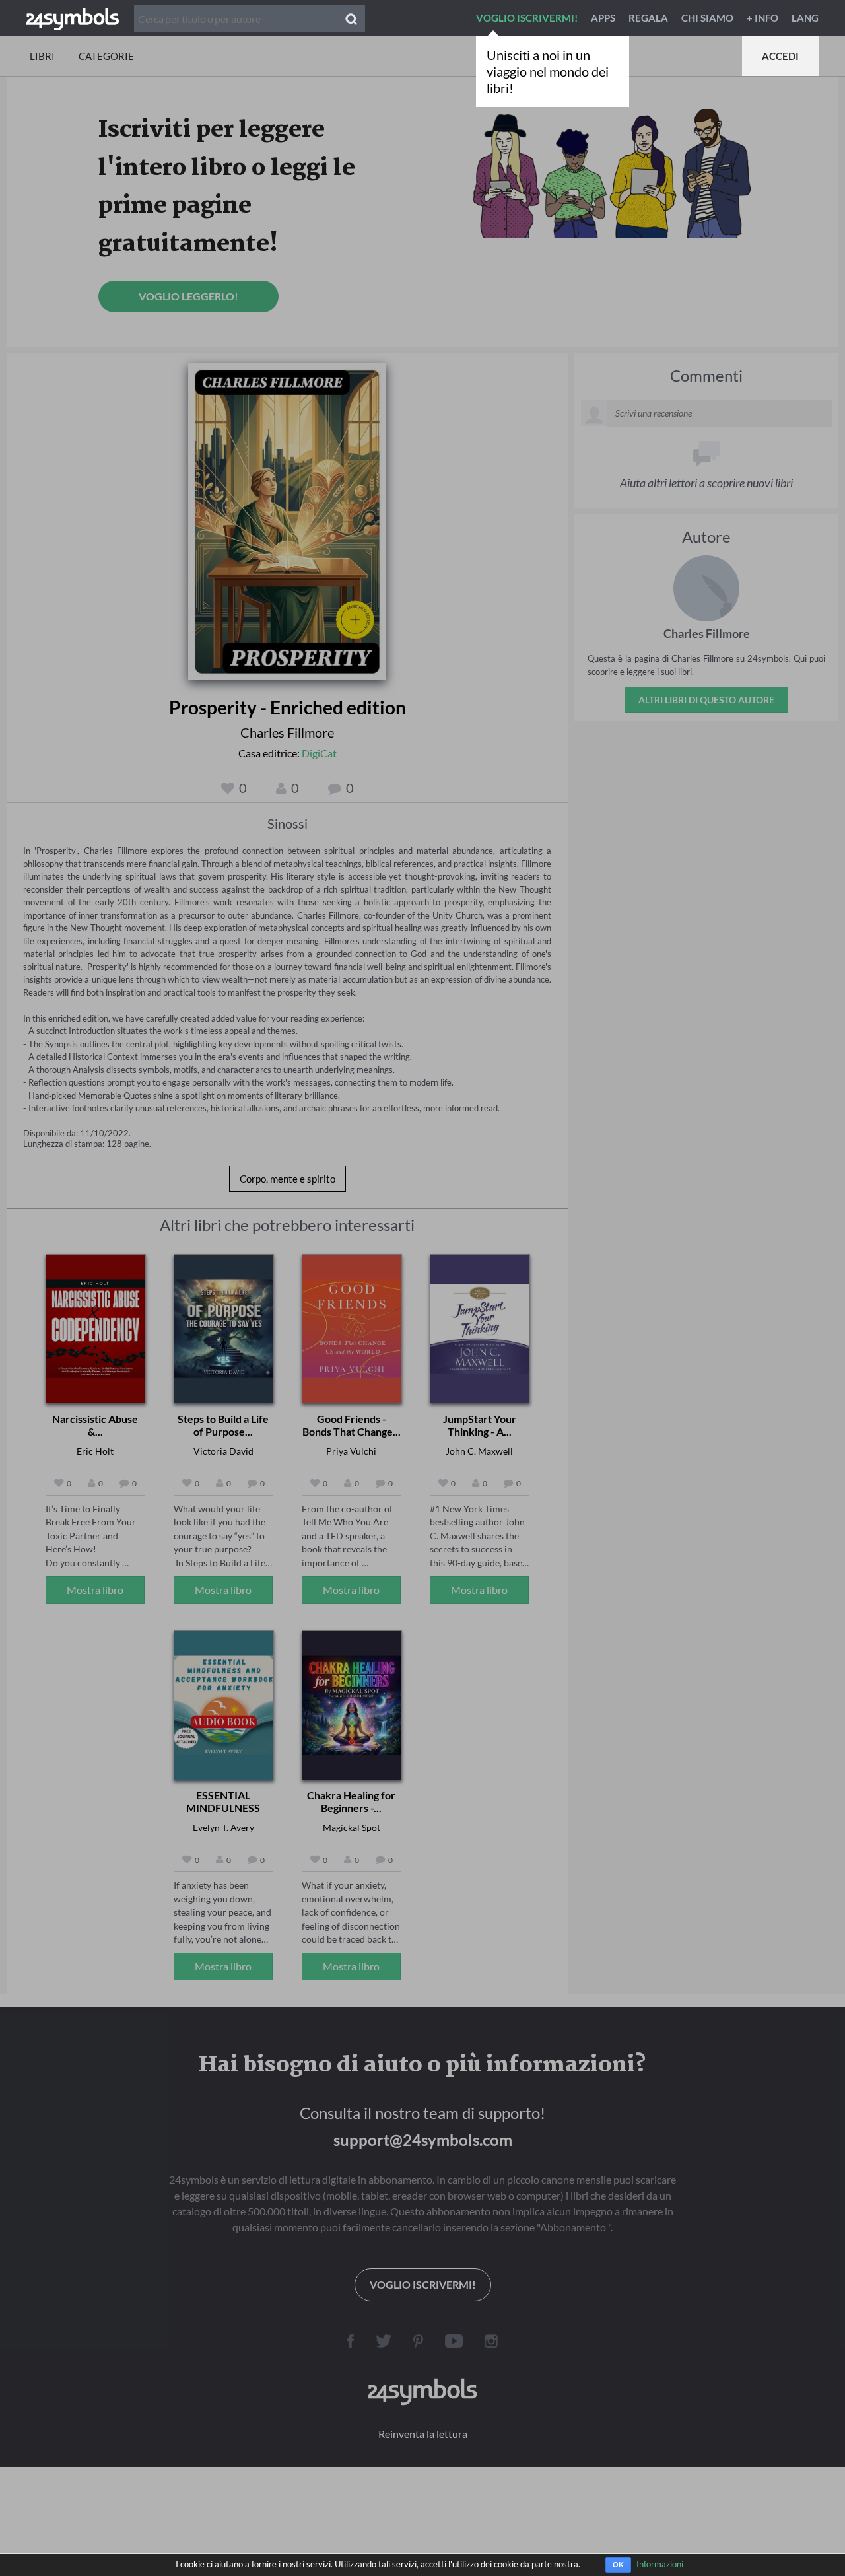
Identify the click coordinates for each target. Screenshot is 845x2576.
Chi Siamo (707, 18)
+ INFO (762, 18)
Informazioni (660, 2564)
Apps (603, 18)
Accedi (780, 56)
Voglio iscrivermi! (527, 18)
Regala (648, 18)
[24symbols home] (73, 18)
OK (618, 2565)
